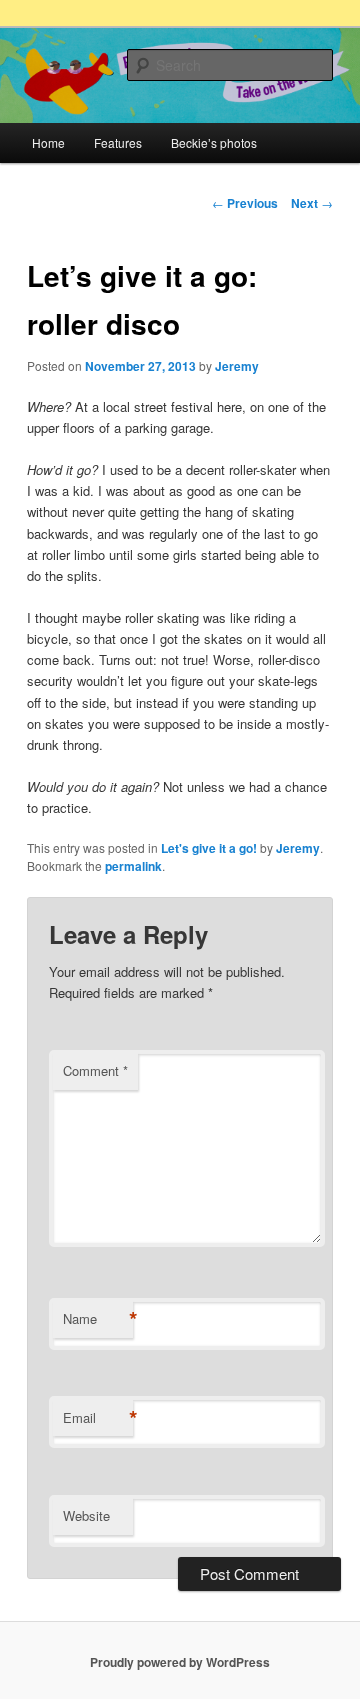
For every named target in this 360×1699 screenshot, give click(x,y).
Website (86, 1515)
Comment (95, 1070)
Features (118, 142)
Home (48, 142)
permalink (133, 866)
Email (98, 1418)
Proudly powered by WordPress (180, 1662)
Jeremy (237, 366)
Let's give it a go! (209, 848)
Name (98, 1319)
